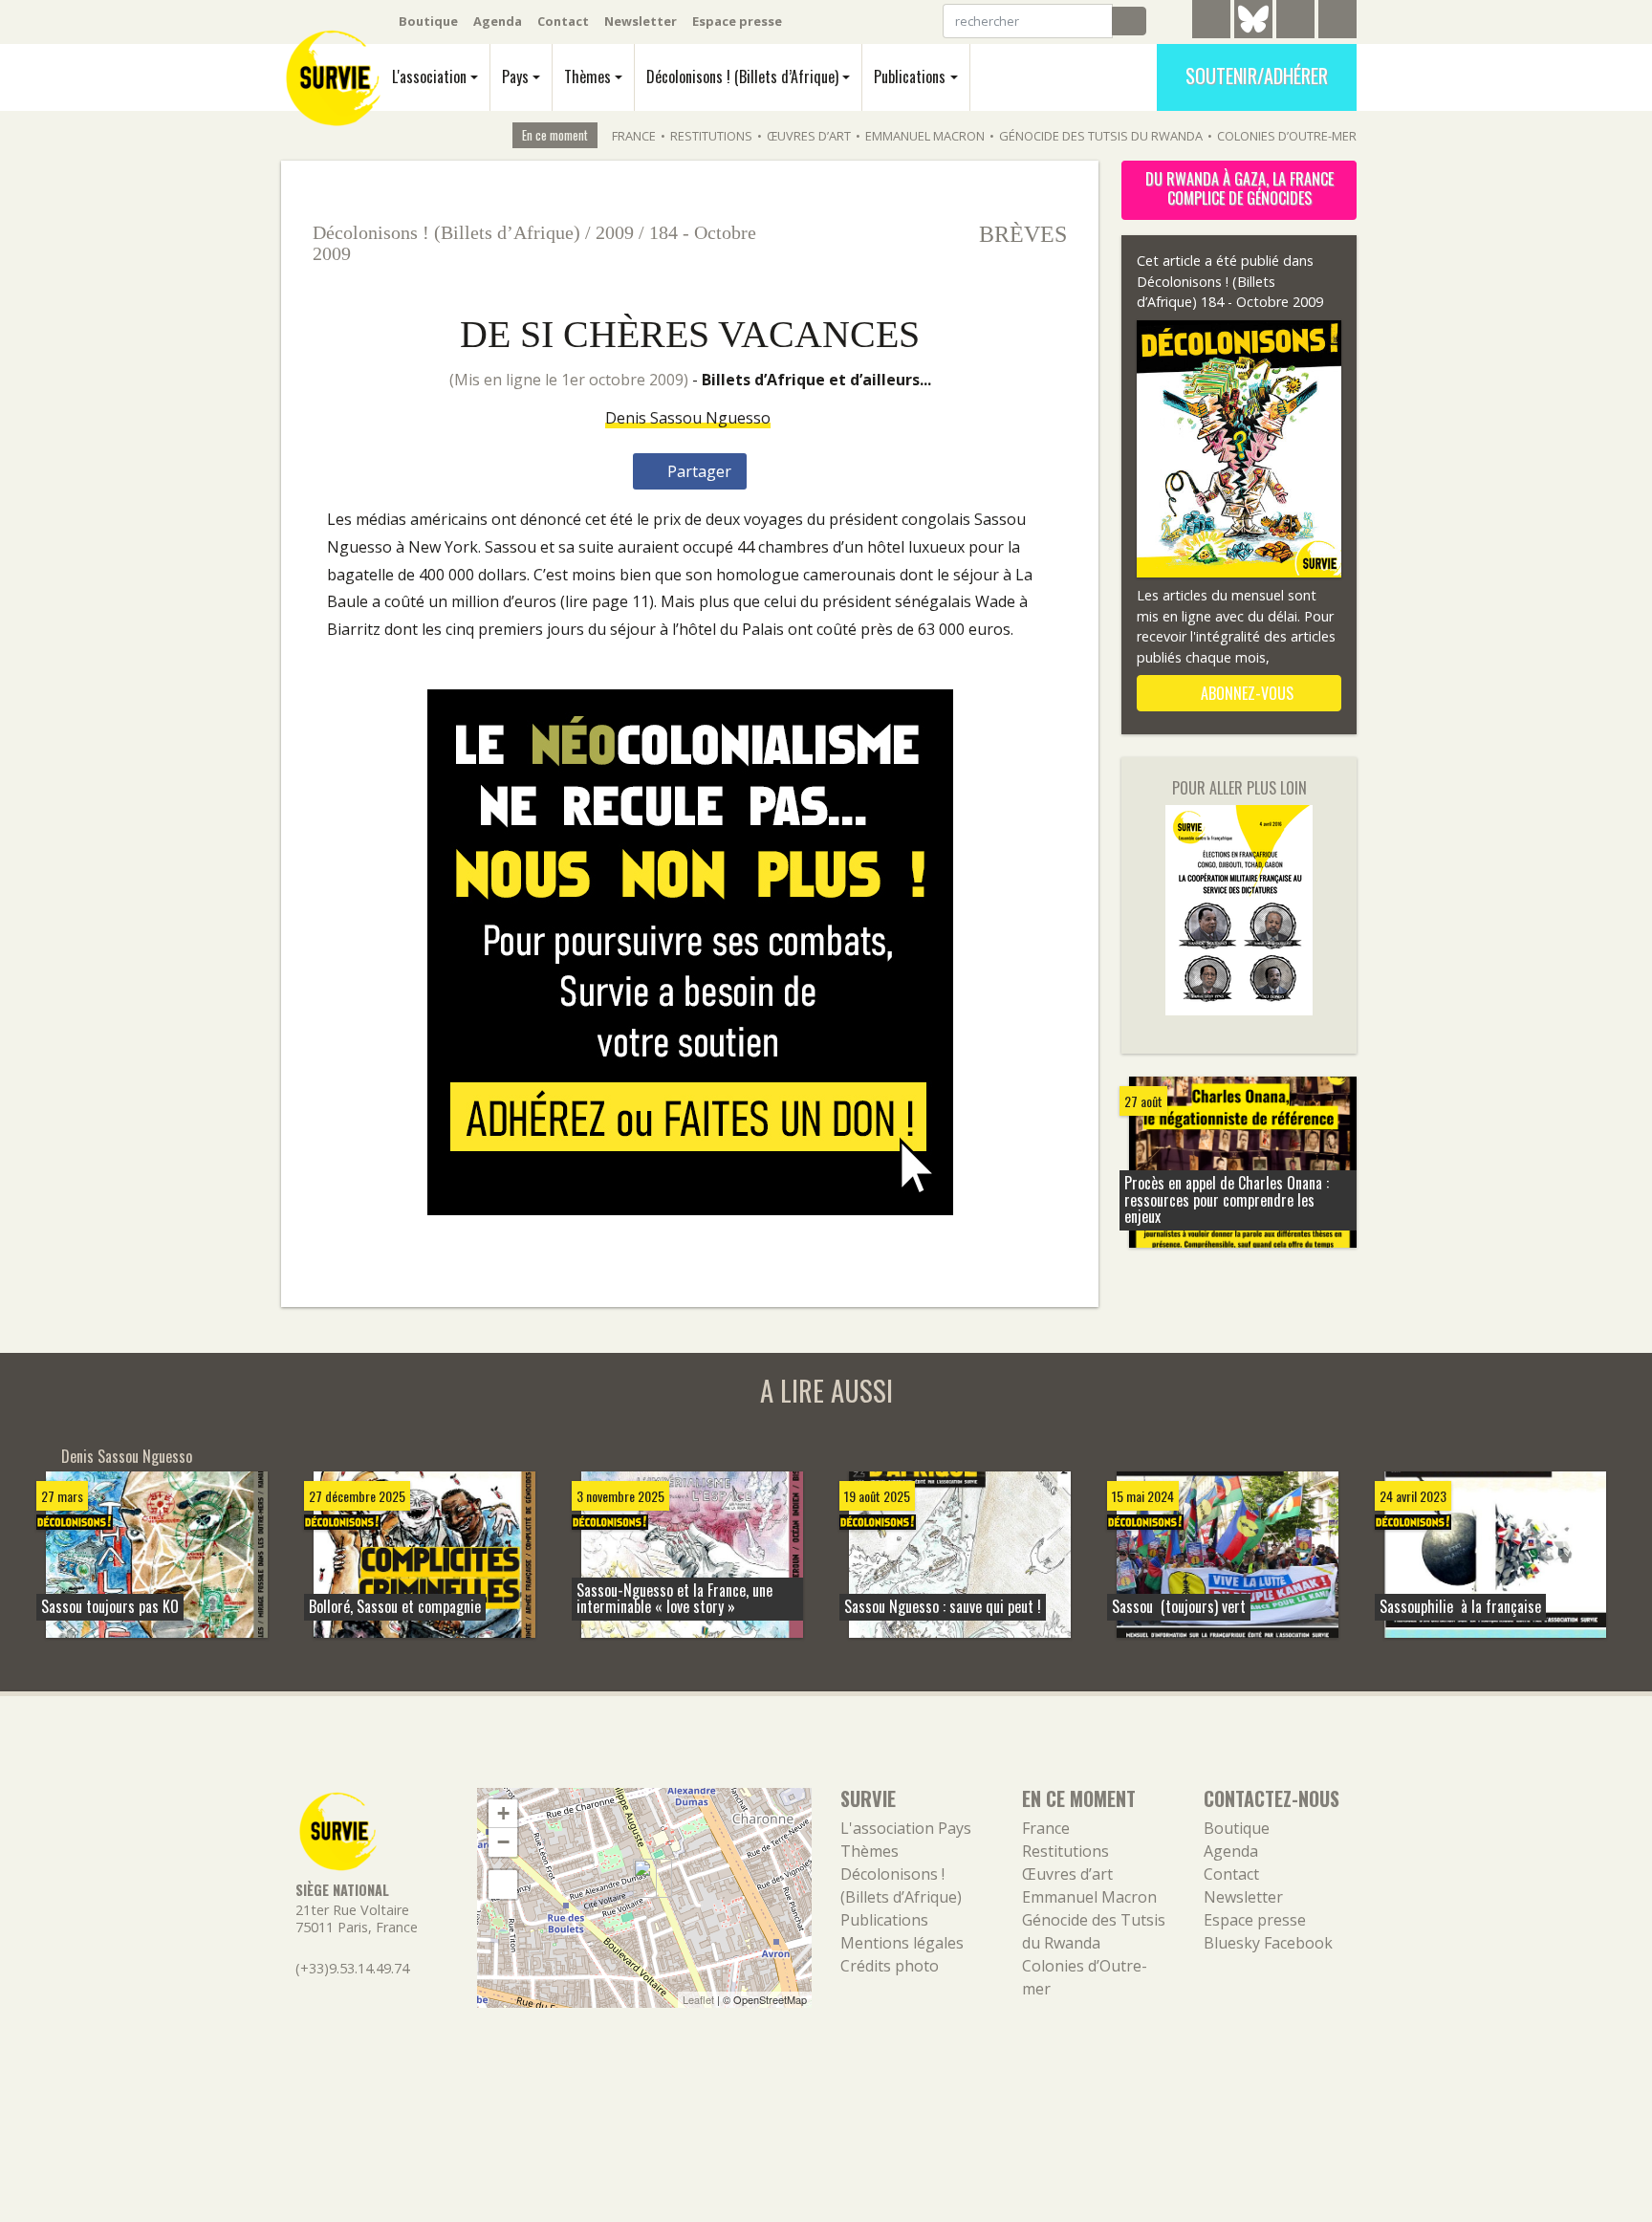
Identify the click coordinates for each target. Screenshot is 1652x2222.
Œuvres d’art (809, 136)
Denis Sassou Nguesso (688, 418)
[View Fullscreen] (503, 1884)
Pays (515, 76)
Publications (910, 76)
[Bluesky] (1253, 33)
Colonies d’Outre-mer (1287, 136)
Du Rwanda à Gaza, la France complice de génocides (1239, 188)
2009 (615, 232)
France (634, 136)
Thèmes (587, 76)
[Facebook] (1295, 22)
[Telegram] (1211, 22)
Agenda (498, 21)
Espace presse (737, 21)
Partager (697, 471)
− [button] (503, 1842)
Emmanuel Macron (925, 136)
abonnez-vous (1245, 693)
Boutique (428, 21)
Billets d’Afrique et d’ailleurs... (816, 380)
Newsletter (641, 21)
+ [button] (503, 1813)
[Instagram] (1337, 22)
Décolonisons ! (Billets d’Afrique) (742, 76)
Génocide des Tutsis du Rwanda (1101, 136)
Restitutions (711, 136)
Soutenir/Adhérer (1257, 76)
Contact (563, 21)
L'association (429, 76)
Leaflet (698, 1999)
